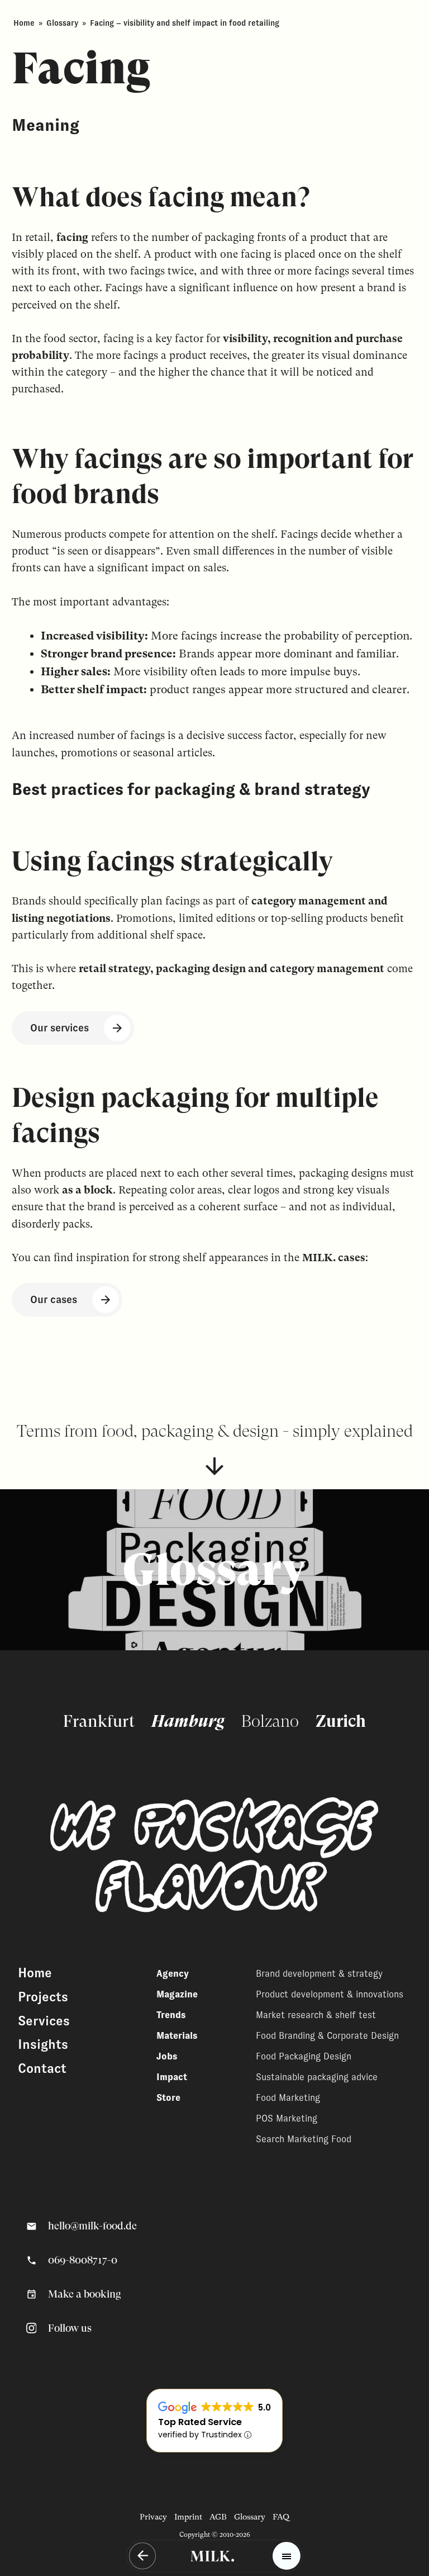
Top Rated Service (200, 2422)
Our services (59, 1028)
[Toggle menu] (287, 2556)
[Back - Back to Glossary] (142, 2556)
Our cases (54, 1299)
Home (24, 23)
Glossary (62, 23)
